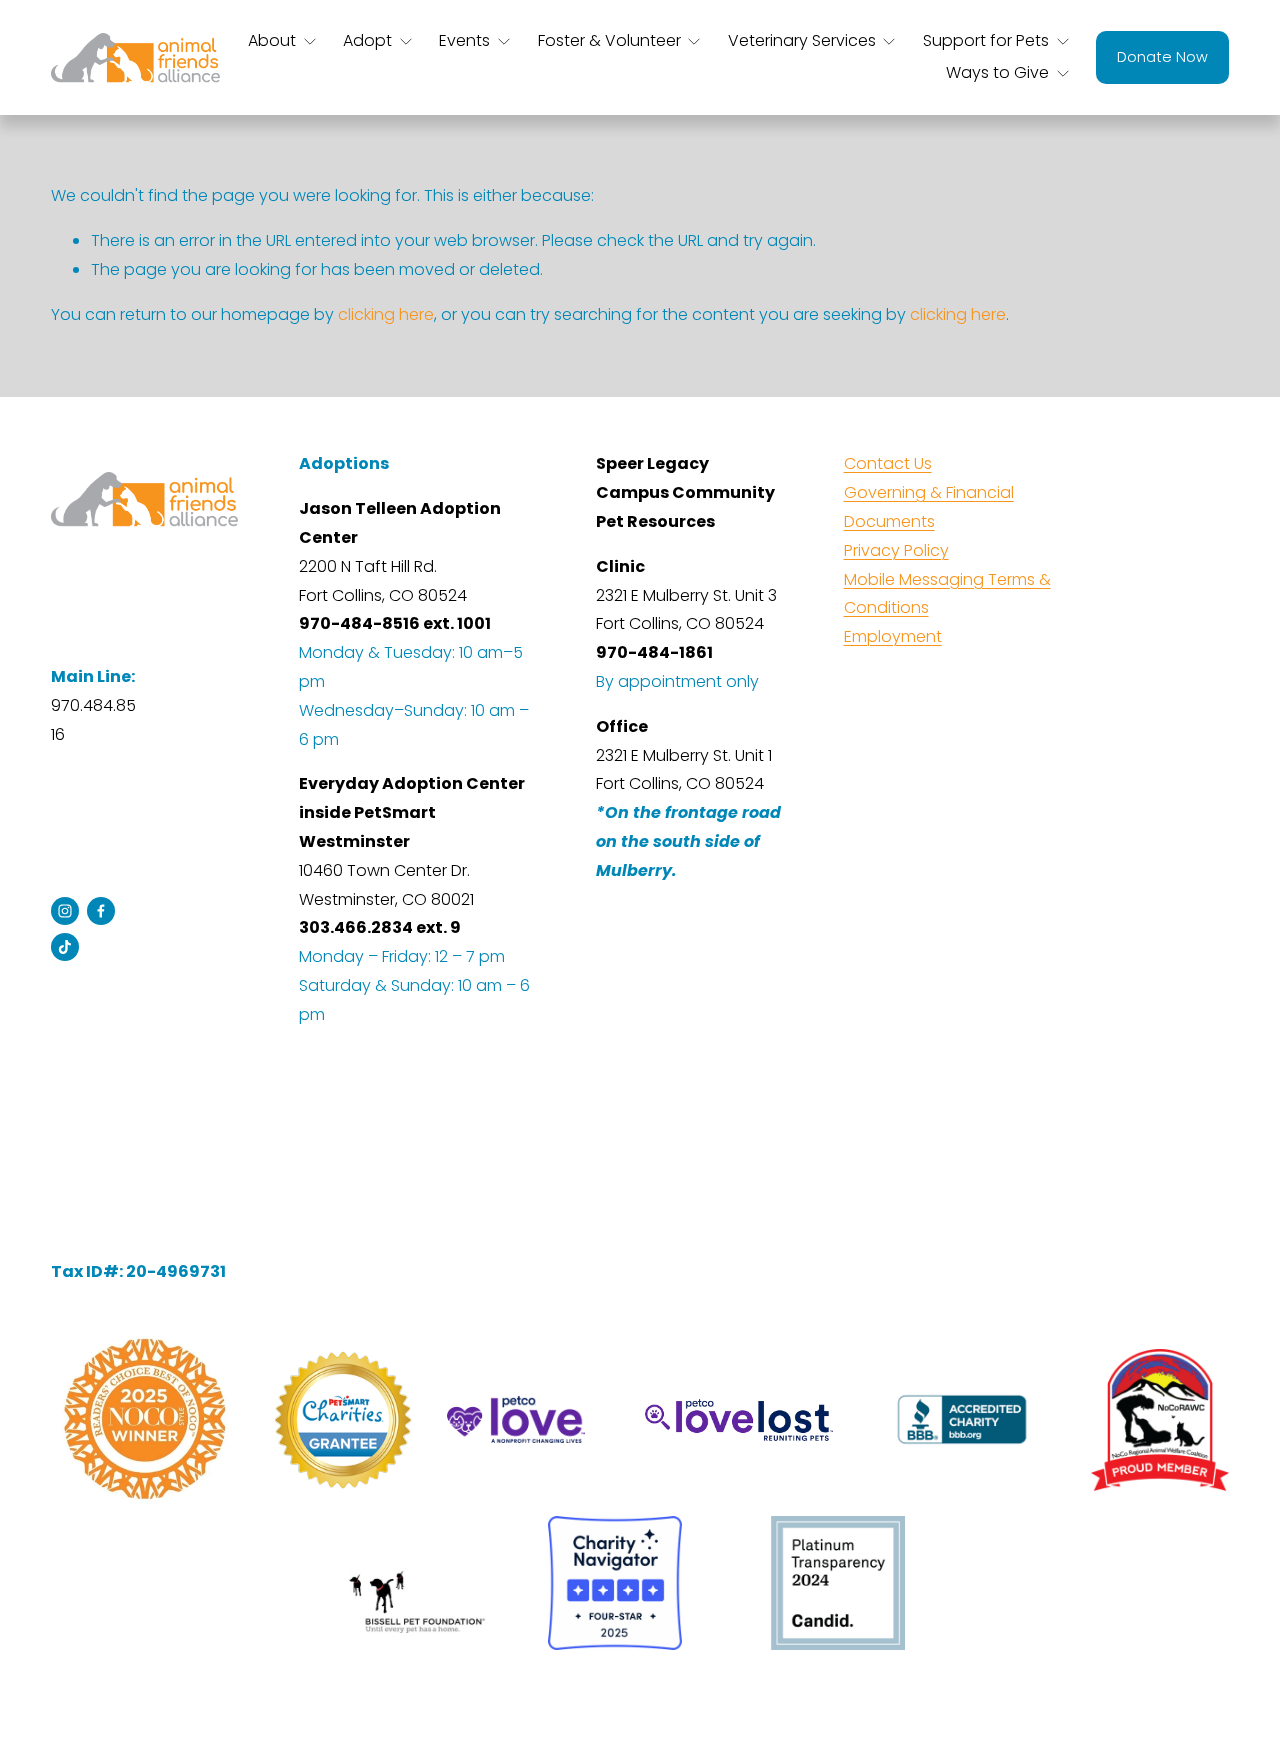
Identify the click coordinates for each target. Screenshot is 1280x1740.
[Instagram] (65, 911)
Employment (893, 636)
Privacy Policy (896, 550)
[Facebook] (101, 911)
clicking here (386, 314)
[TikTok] (65, 947)
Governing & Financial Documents (929, 507)
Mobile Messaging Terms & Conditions (947, 594)
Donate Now (1162, 57)
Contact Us (888, 463)
